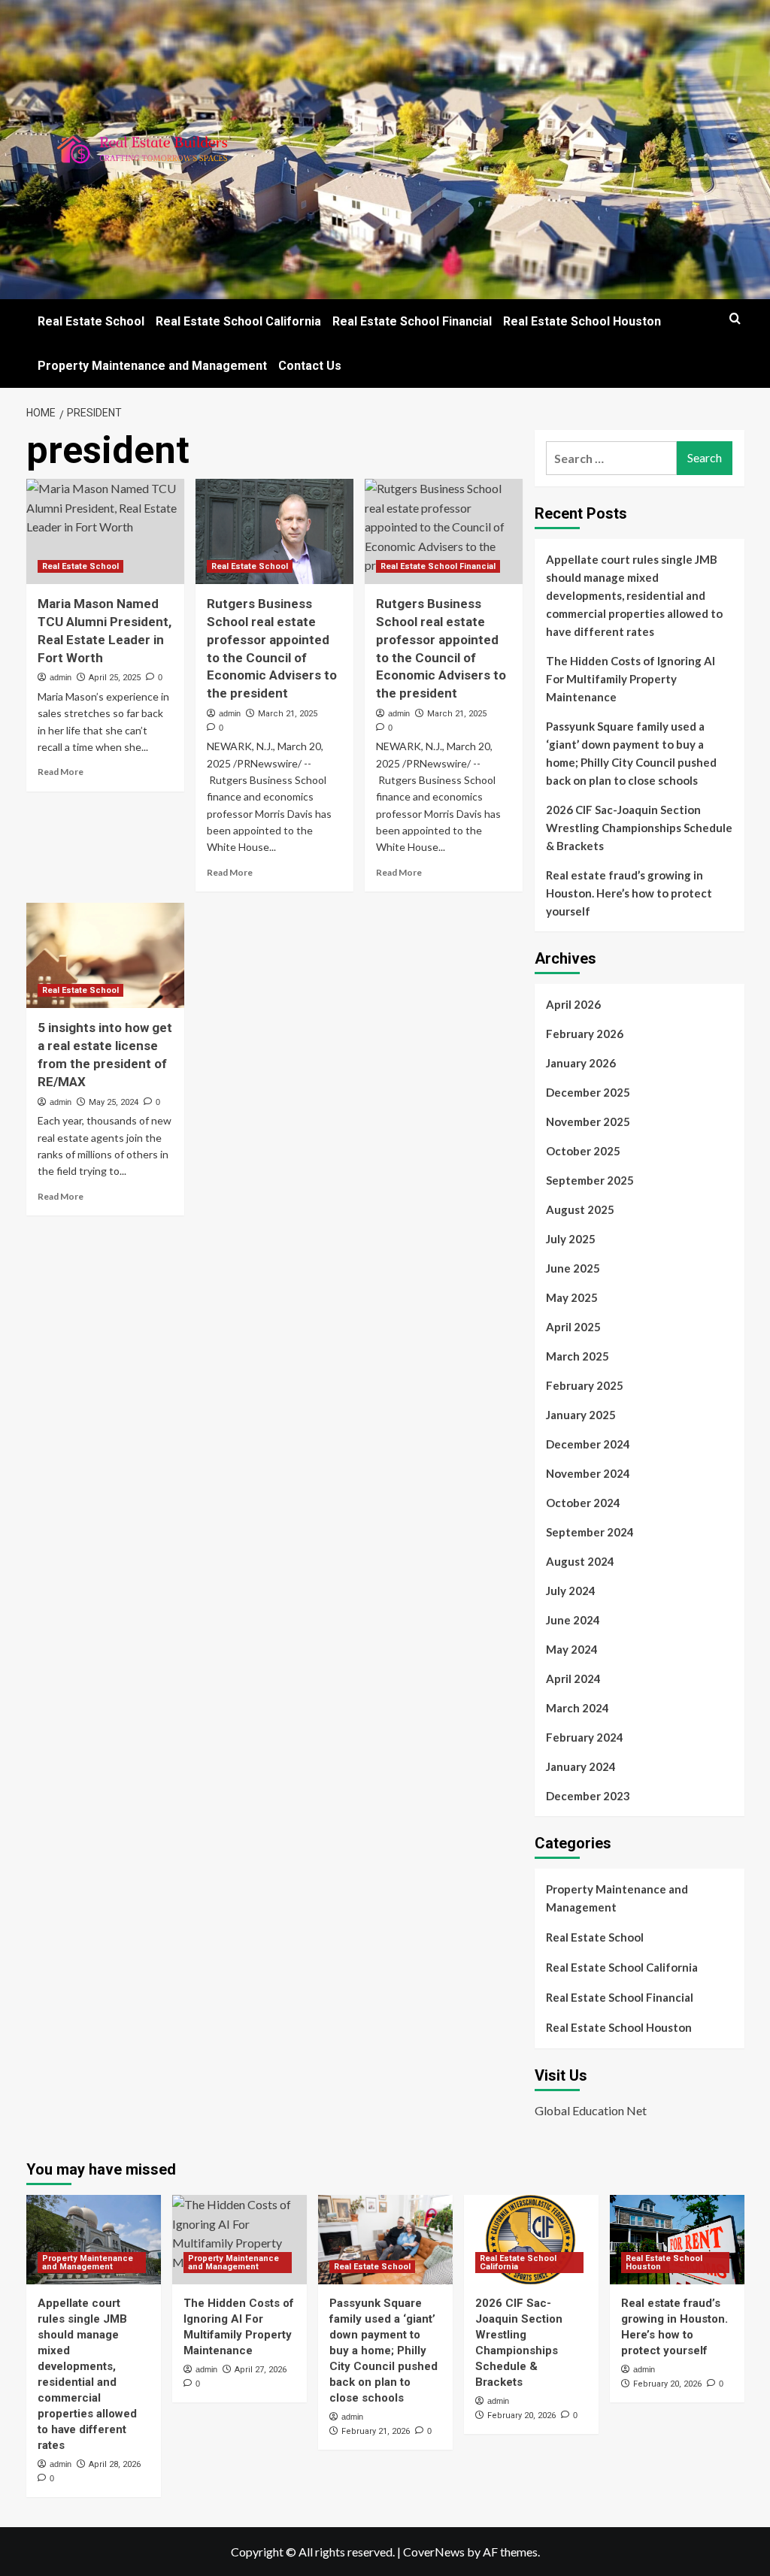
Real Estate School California (238, 321)
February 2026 (585, 1034)
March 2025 (577, 1356)
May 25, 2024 (114, 1102)
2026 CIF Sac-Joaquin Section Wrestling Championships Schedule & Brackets (639, 828)
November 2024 (588, 1473)
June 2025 (573, 1268)
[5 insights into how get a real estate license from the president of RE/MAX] (105, 955)
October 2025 (583, 1151)
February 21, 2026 (376, 2431)
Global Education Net (591, 2110)
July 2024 (571, 1591)
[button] (735, 318)
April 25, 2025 (115, 678)
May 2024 (572, 1649)
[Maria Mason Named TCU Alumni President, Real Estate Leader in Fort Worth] (105, 531)
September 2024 (590, 1532)
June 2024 (573, 1620)
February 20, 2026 (521, 2416)
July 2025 (571, 1239)
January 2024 (581, 1766)
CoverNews (434, 2552)
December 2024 (588, 1444)
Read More (61, 772)
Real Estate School (91, 321)
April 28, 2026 (115, 2464)
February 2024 (585, 1737)
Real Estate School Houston (582, 321)
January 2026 (581, 1063)
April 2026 (573, 1004)
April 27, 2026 (261, 2370)
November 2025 (588, 1122)
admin (61, 677)
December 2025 (588, 1092)
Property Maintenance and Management (152, 366)
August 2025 (580, 1209)
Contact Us (310, 366)
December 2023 (588, 1796)
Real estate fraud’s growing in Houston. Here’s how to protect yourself (629, 893)
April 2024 (573, 1678)
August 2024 (580, 1561)
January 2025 (581, 1415)
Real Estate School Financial (412, 321)
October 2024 (583, 1503)
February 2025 (585, 1385)
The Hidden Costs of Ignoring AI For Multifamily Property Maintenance (631, 679)
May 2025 (572, 1297)
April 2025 (573, 1327)
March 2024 (577, 1708)
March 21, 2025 (288, 714)
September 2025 (590, 1180)
